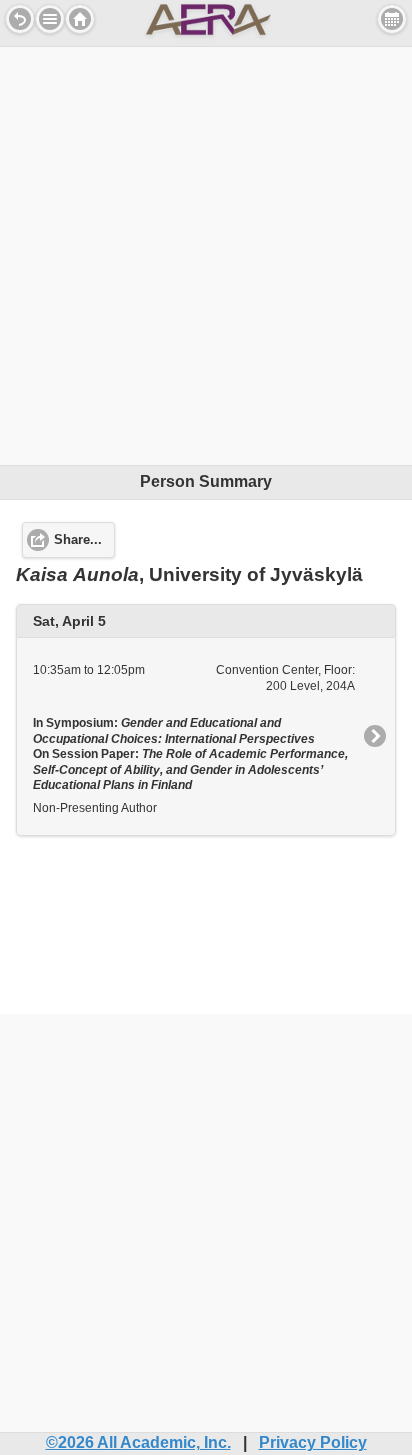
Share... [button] (78, 540)
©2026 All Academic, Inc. (138, 1442)
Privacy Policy (313, 1442)
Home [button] (80, 19)
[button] (50, 19)
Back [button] (20, 19)
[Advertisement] (206, 253)
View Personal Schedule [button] (392, 19)
